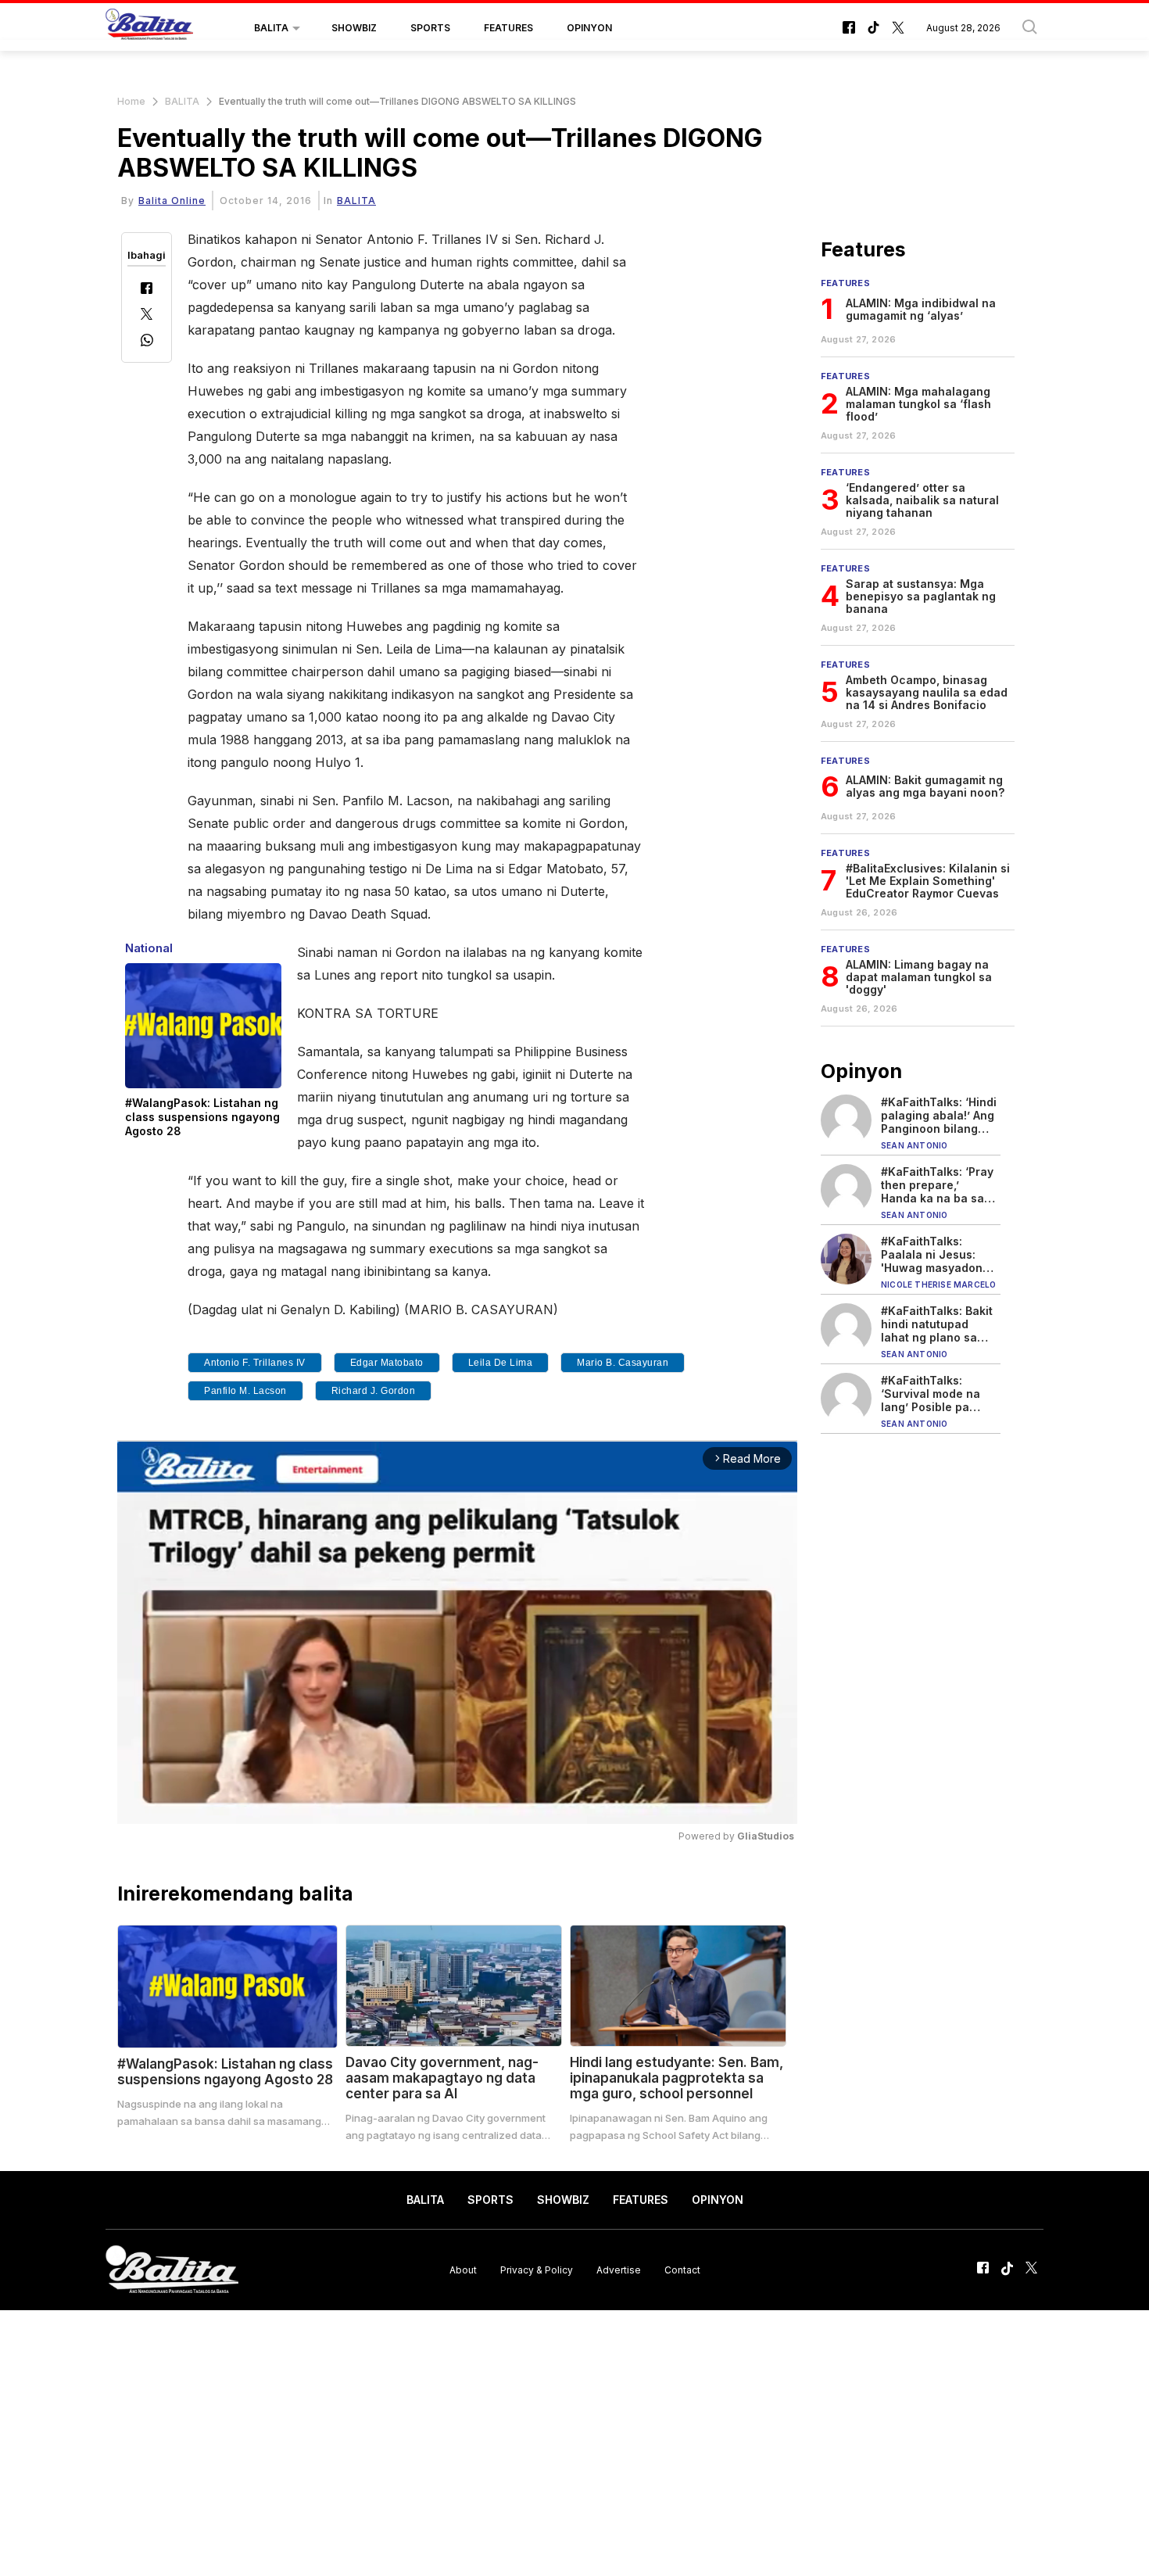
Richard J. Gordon (374, 1391)
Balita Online (172, 201)
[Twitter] (147, 315)
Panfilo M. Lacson (245, 1391)
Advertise (619, 2269)
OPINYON (589, 28)
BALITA (271, 28)
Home (131, 101)
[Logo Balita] (149, 28)
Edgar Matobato (387, 1363)
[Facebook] (147, 290)
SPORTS (430, 28)
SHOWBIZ (354, 28)
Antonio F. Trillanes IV (255, 1363)
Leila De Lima (501, 1363)
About (463, 2269)
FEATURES (508, 28)
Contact (682, 2269)
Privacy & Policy (537, 2269)
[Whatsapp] (147, 342)
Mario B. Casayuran (623, 1363)
